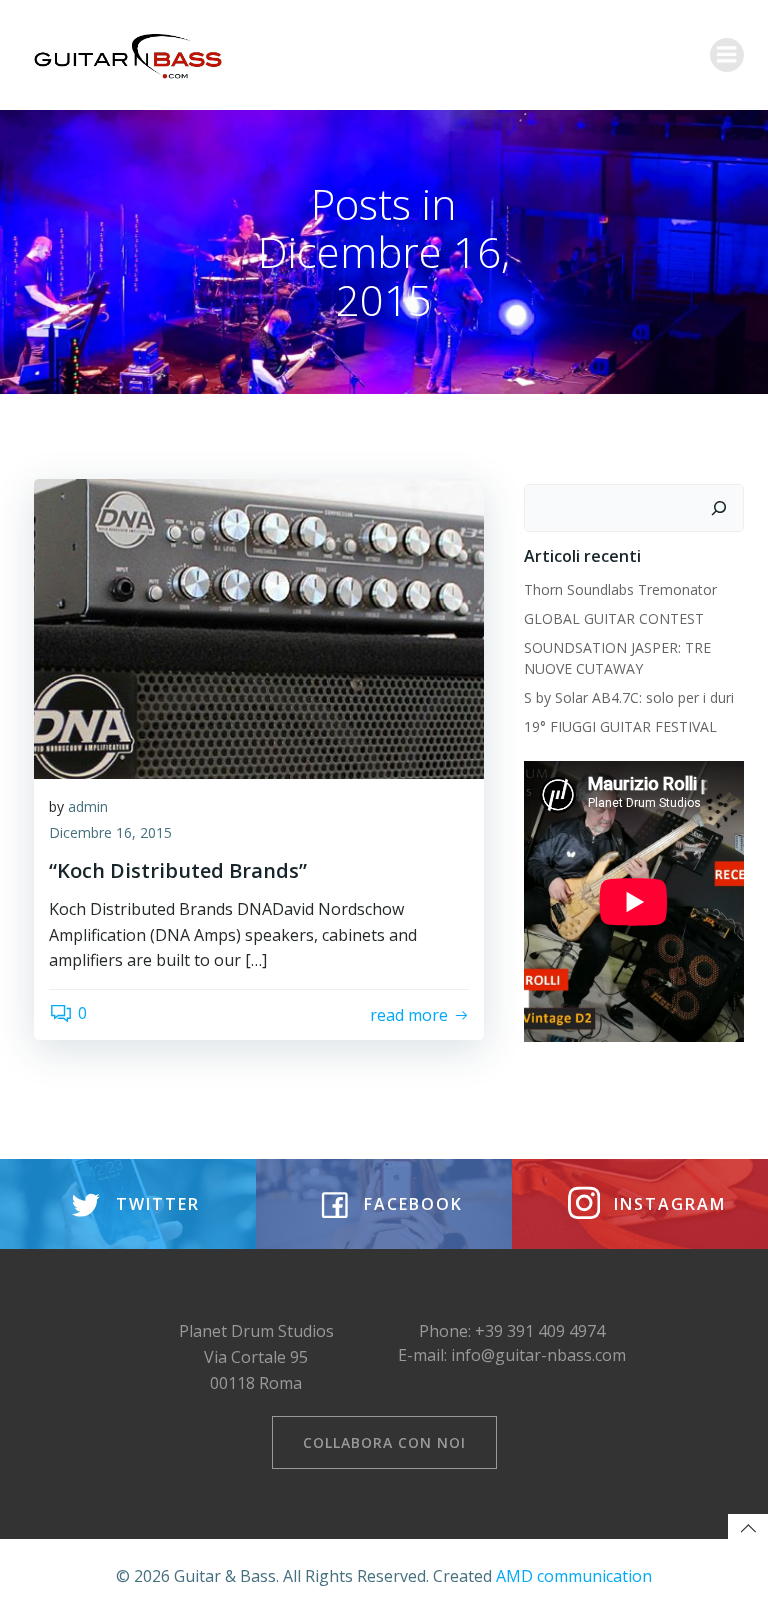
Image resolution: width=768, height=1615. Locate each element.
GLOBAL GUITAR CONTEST (616, 618)
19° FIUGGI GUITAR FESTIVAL (620, 726)
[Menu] (727, 55)
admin (88, 806)
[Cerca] (719, 508)
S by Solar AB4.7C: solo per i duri (629, 697)
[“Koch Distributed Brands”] (259, 627)
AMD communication (574, 1576)
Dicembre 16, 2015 (110, 832)
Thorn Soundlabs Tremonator (620, 589)
